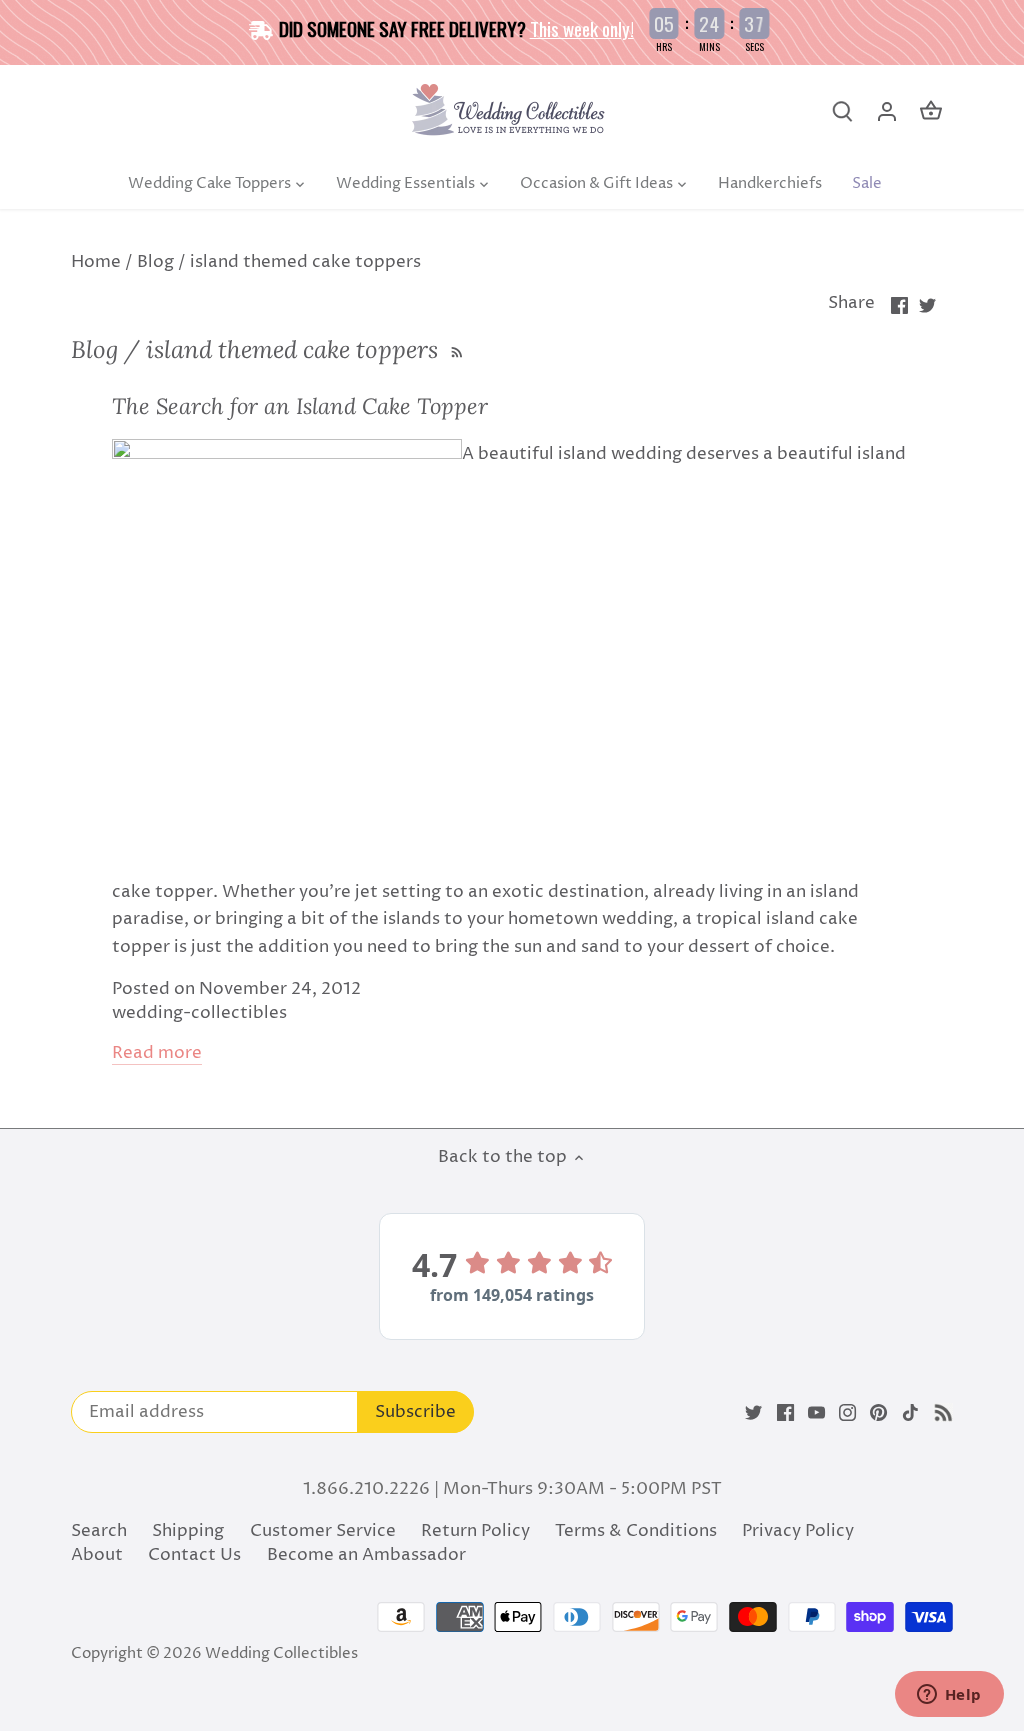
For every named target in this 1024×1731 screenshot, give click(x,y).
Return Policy (475, 1531)
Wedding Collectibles (281, 1653)
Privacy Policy (798, 1531)
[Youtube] (816, 1413)
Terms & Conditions (636, 1531)
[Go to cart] (931, 111)
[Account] (887, 111)
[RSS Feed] (454, 349)
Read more (157, 1053)
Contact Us (194, 1555)
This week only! (582, 28)
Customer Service (323, 1531)
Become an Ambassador (366, 1555)
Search (99, 1531)
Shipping (188, 1531)
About (97, 1555)
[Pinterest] (878, 1413)
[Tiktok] (910, 1413)
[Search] (843, 111)
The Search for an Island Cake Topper (300, 406)
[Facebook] (785, 1413)
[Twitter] (753, 1413)
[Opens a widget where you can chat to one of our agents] (949, 1696)
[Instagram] (847, 1413)
